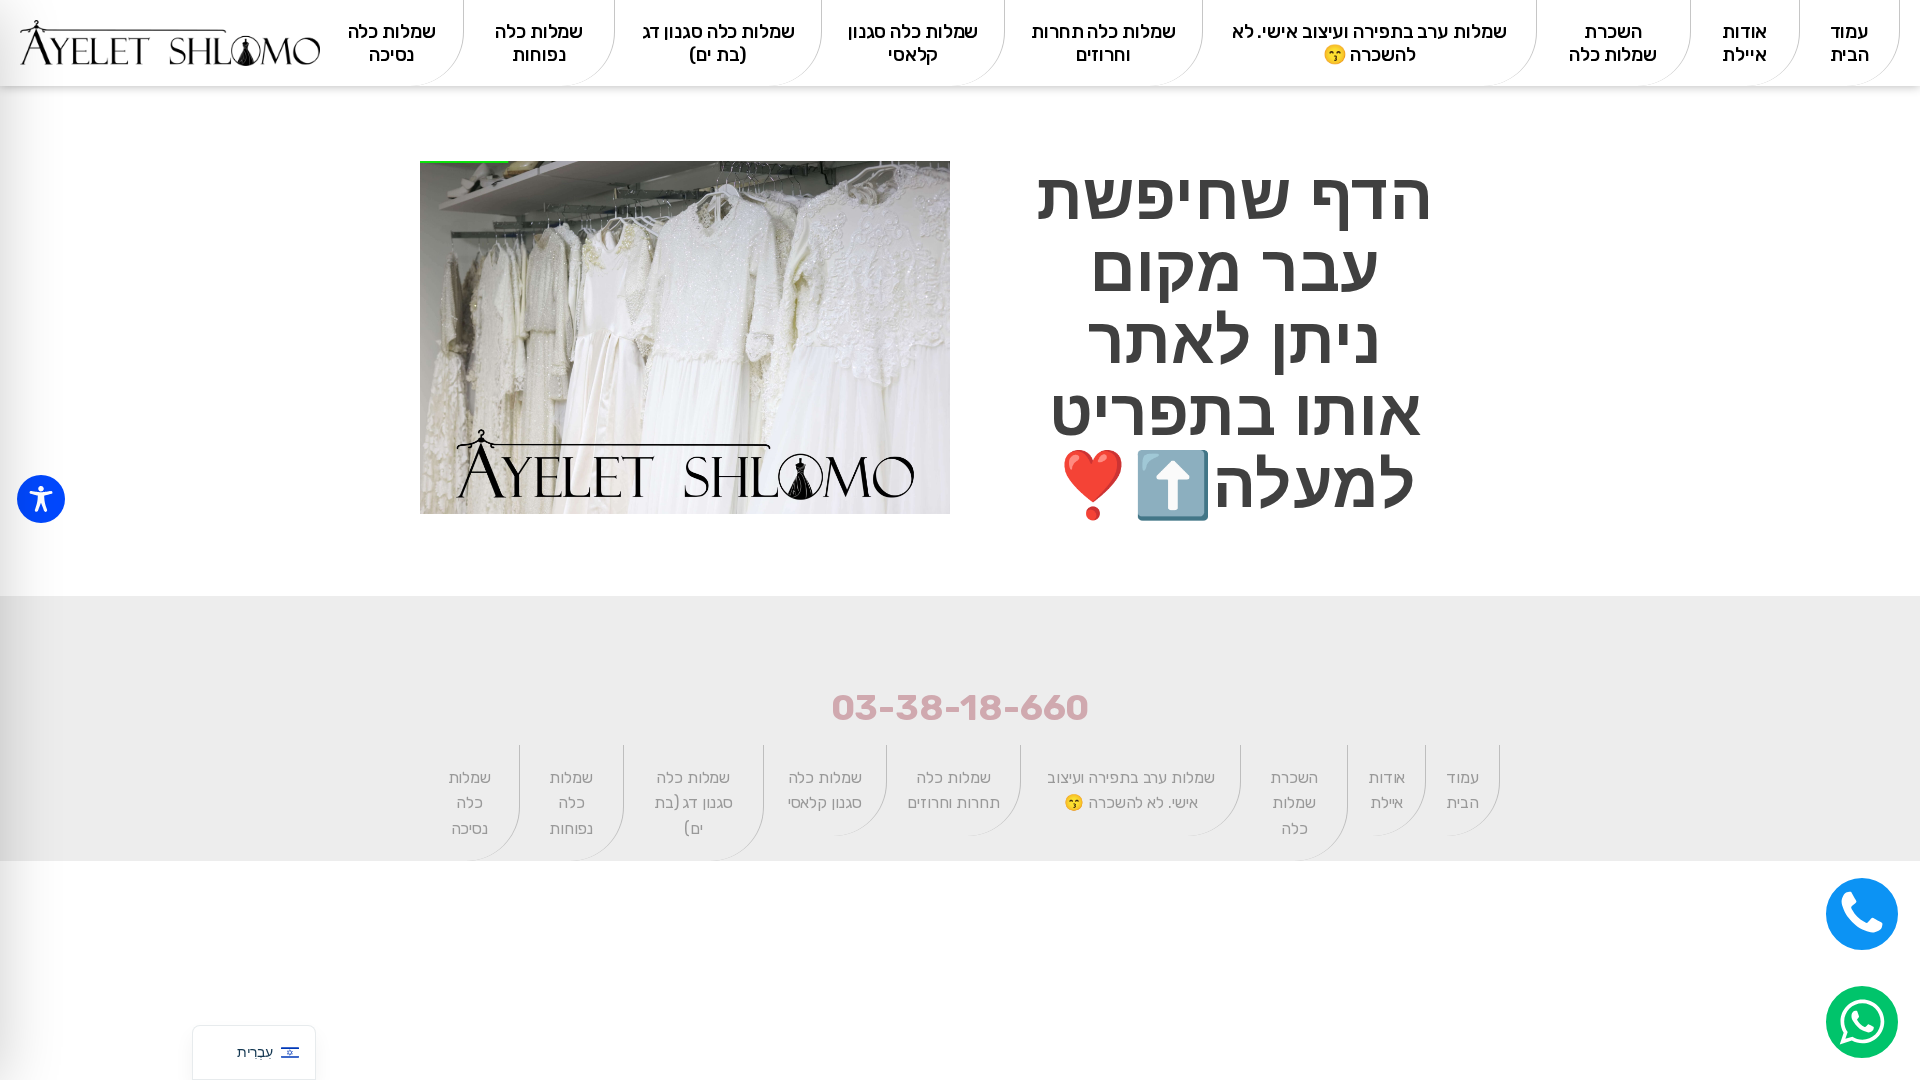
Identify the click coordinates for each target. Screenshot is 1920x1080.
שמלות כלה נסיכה (392, 43)
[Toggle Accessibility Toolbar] (41, 499)
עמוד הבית (1850, 43)
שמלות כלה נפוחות (539, 43)
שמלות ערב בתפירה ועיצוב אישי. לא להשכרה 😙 (1369, 43)
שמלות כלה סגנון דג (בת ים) (718, 43)
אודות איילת (1745, 43)
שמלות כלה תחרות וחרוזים (1103, 43)
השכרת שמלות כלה (1613, 43)
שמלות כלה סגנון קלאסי (913, 43)
